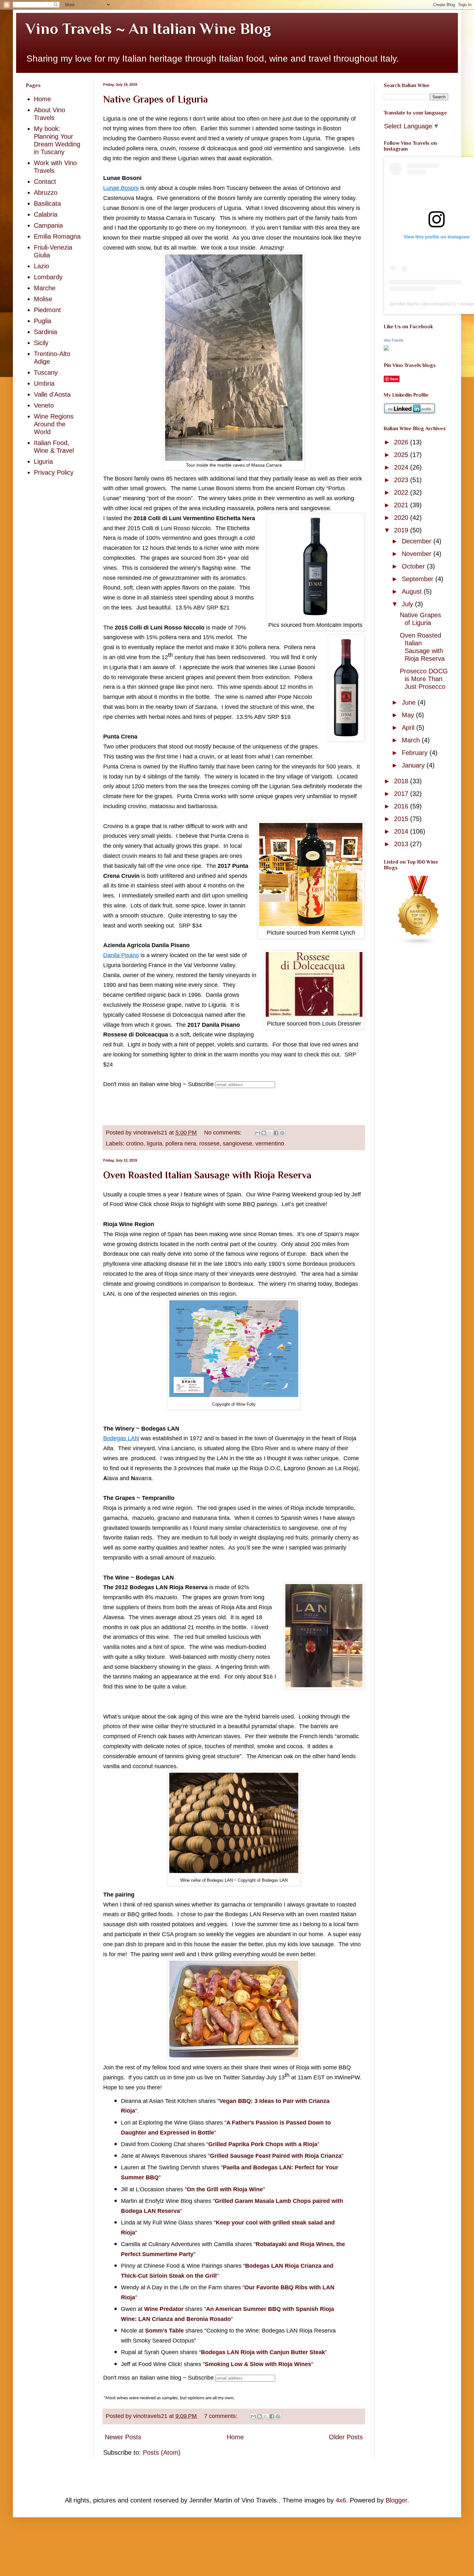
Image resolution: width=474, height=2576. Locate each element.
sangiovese (237, 1144)
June (410, 702)
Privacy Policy (54, 472)
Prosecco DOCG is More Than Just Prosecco (424, 679)
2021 (402, 505)
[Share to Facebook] (276, 1133)
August (413, 591)
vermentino (270, 1144)
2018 (402, 781)
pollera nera (181, 1144)
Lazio (41, 266)
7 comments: (222, 2416)
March (412, 740)
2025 (402, 455)
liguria (154, 1144)
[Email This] (258, 1133)
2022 (402, 492)
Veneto (44, 405)
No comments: (224, 1133)
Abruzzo (46, 193)
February (416, 753)
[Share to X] (270, 1133)
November (418, 554)
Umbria (44, 383)
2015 (402, 819)
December (418, 541)
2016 (402, 806)
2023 (402, 480)
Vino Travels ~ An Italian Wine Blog (148, 29)
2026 (402, 442)
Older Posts (346, 2437)
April (409, 728)
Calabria (46, 214)
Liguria (43, 461)
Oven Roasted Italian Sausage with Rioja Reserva (207, 1175)
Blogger (396, 2500)
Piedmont (47, 310)
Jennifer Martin (405, 304)
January (414, 765)
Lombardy (48, 277)
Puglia (43, 321)
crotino (135, 1144)
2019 (402, 530)
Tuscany (46, 372)
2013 (402, 844)
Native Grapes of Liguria (156, 99)
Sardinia (45, 332)
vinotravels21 (441, 304)
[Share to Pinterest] (282, 1133)
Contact (45, 182)
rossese (209, 1144)
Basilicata (47, 203)
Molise (43, 299)
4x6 (341, 2500)
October (414, 566)
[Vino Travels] (386, 348)
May (409, 715)
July (408, 604)
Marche (45, 288)
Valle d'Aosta (52, 394)
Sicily (41, 343)
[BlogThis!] (264, 1133)
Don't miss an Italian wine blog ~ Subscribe (158, 1084)
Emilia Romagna (57, 236)
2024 (402, 467)
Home (235, 2437)
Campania (48, 225)
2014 (402, 831)
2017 (402, 794)
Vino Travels (394, 340)
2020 (402, 518)
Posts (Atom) (162, 2452)
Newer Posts (123, 2437)
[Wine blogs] (419, 943)
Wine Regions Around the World (54, 424)
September (419, 579)
